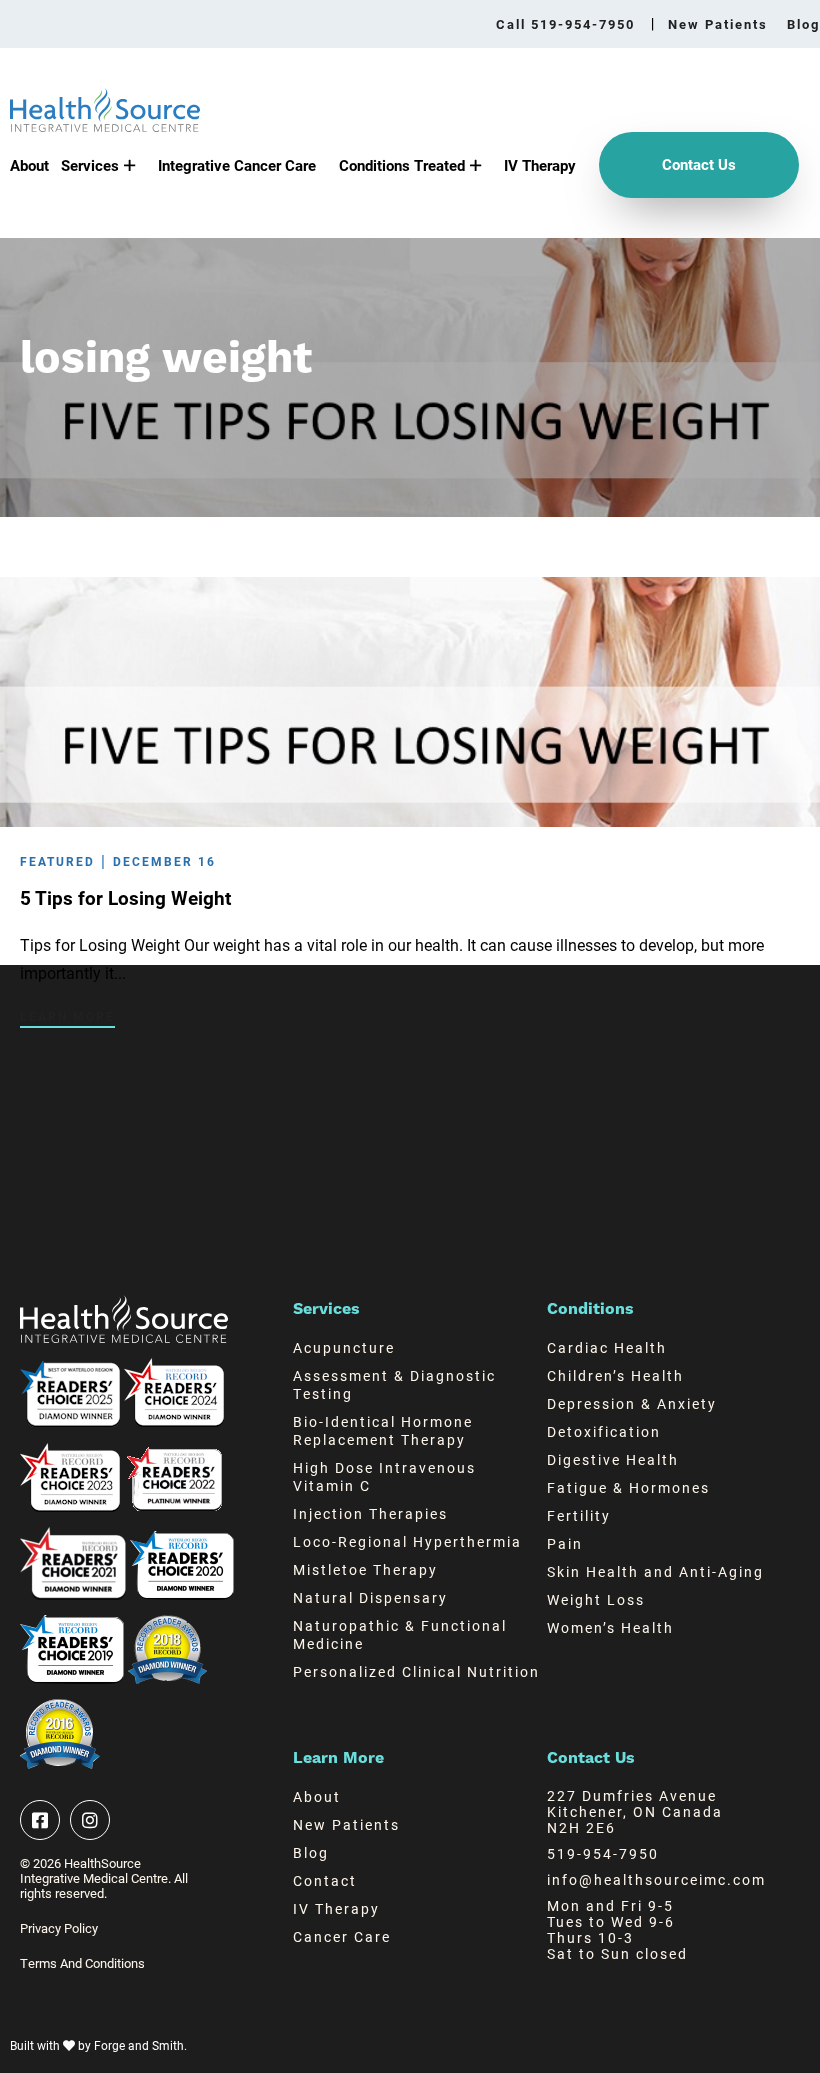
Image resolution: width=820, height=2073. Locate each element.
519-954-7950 (603, 1854)
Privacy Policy (59, 1928)
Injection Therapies (370, 1513)
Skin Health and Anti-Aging (655, 1571)
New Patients (718, 24)
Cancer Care (342, 1936)
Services (90, 165)
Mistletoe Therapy (365, 1569)
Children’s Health (615, 1375)
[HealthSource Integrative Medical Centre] (105, 122)
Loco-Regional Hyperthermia (407, 1541)
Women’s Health (610, 1627)
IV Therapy (540, 165)
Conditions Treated (402, 165)
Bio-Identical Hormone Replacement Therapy (383, 1430)
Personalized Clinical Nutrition (416, 1671)
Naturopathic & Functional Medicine (400, 1634)
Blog (803, 24)
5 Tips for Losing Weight (125, 897)
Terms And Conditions (82, 1963)
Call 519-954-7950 (565, 24)
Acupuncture (344, 1347)
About (29, 165)
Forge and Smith (139, 2045)
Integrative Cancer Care (237, 165)
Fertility (579, 1515)
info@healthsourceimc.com (656, 1880)
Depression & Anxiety (632, 1403)
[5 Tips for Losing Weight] (410, 817)
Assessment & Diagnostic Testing (394, 1384)
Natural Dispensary (370, 1597)
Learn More (67, 1016)
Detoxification (604, 1431)
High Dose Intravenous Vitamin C (384, 1476)
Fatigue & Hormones (628, 1487)
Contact (325, 1880)
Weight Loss (596, 1599)
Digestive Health (613, 1459)
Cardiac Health (607, 1347)
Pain (565, 1543)
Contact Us (699, 164)
